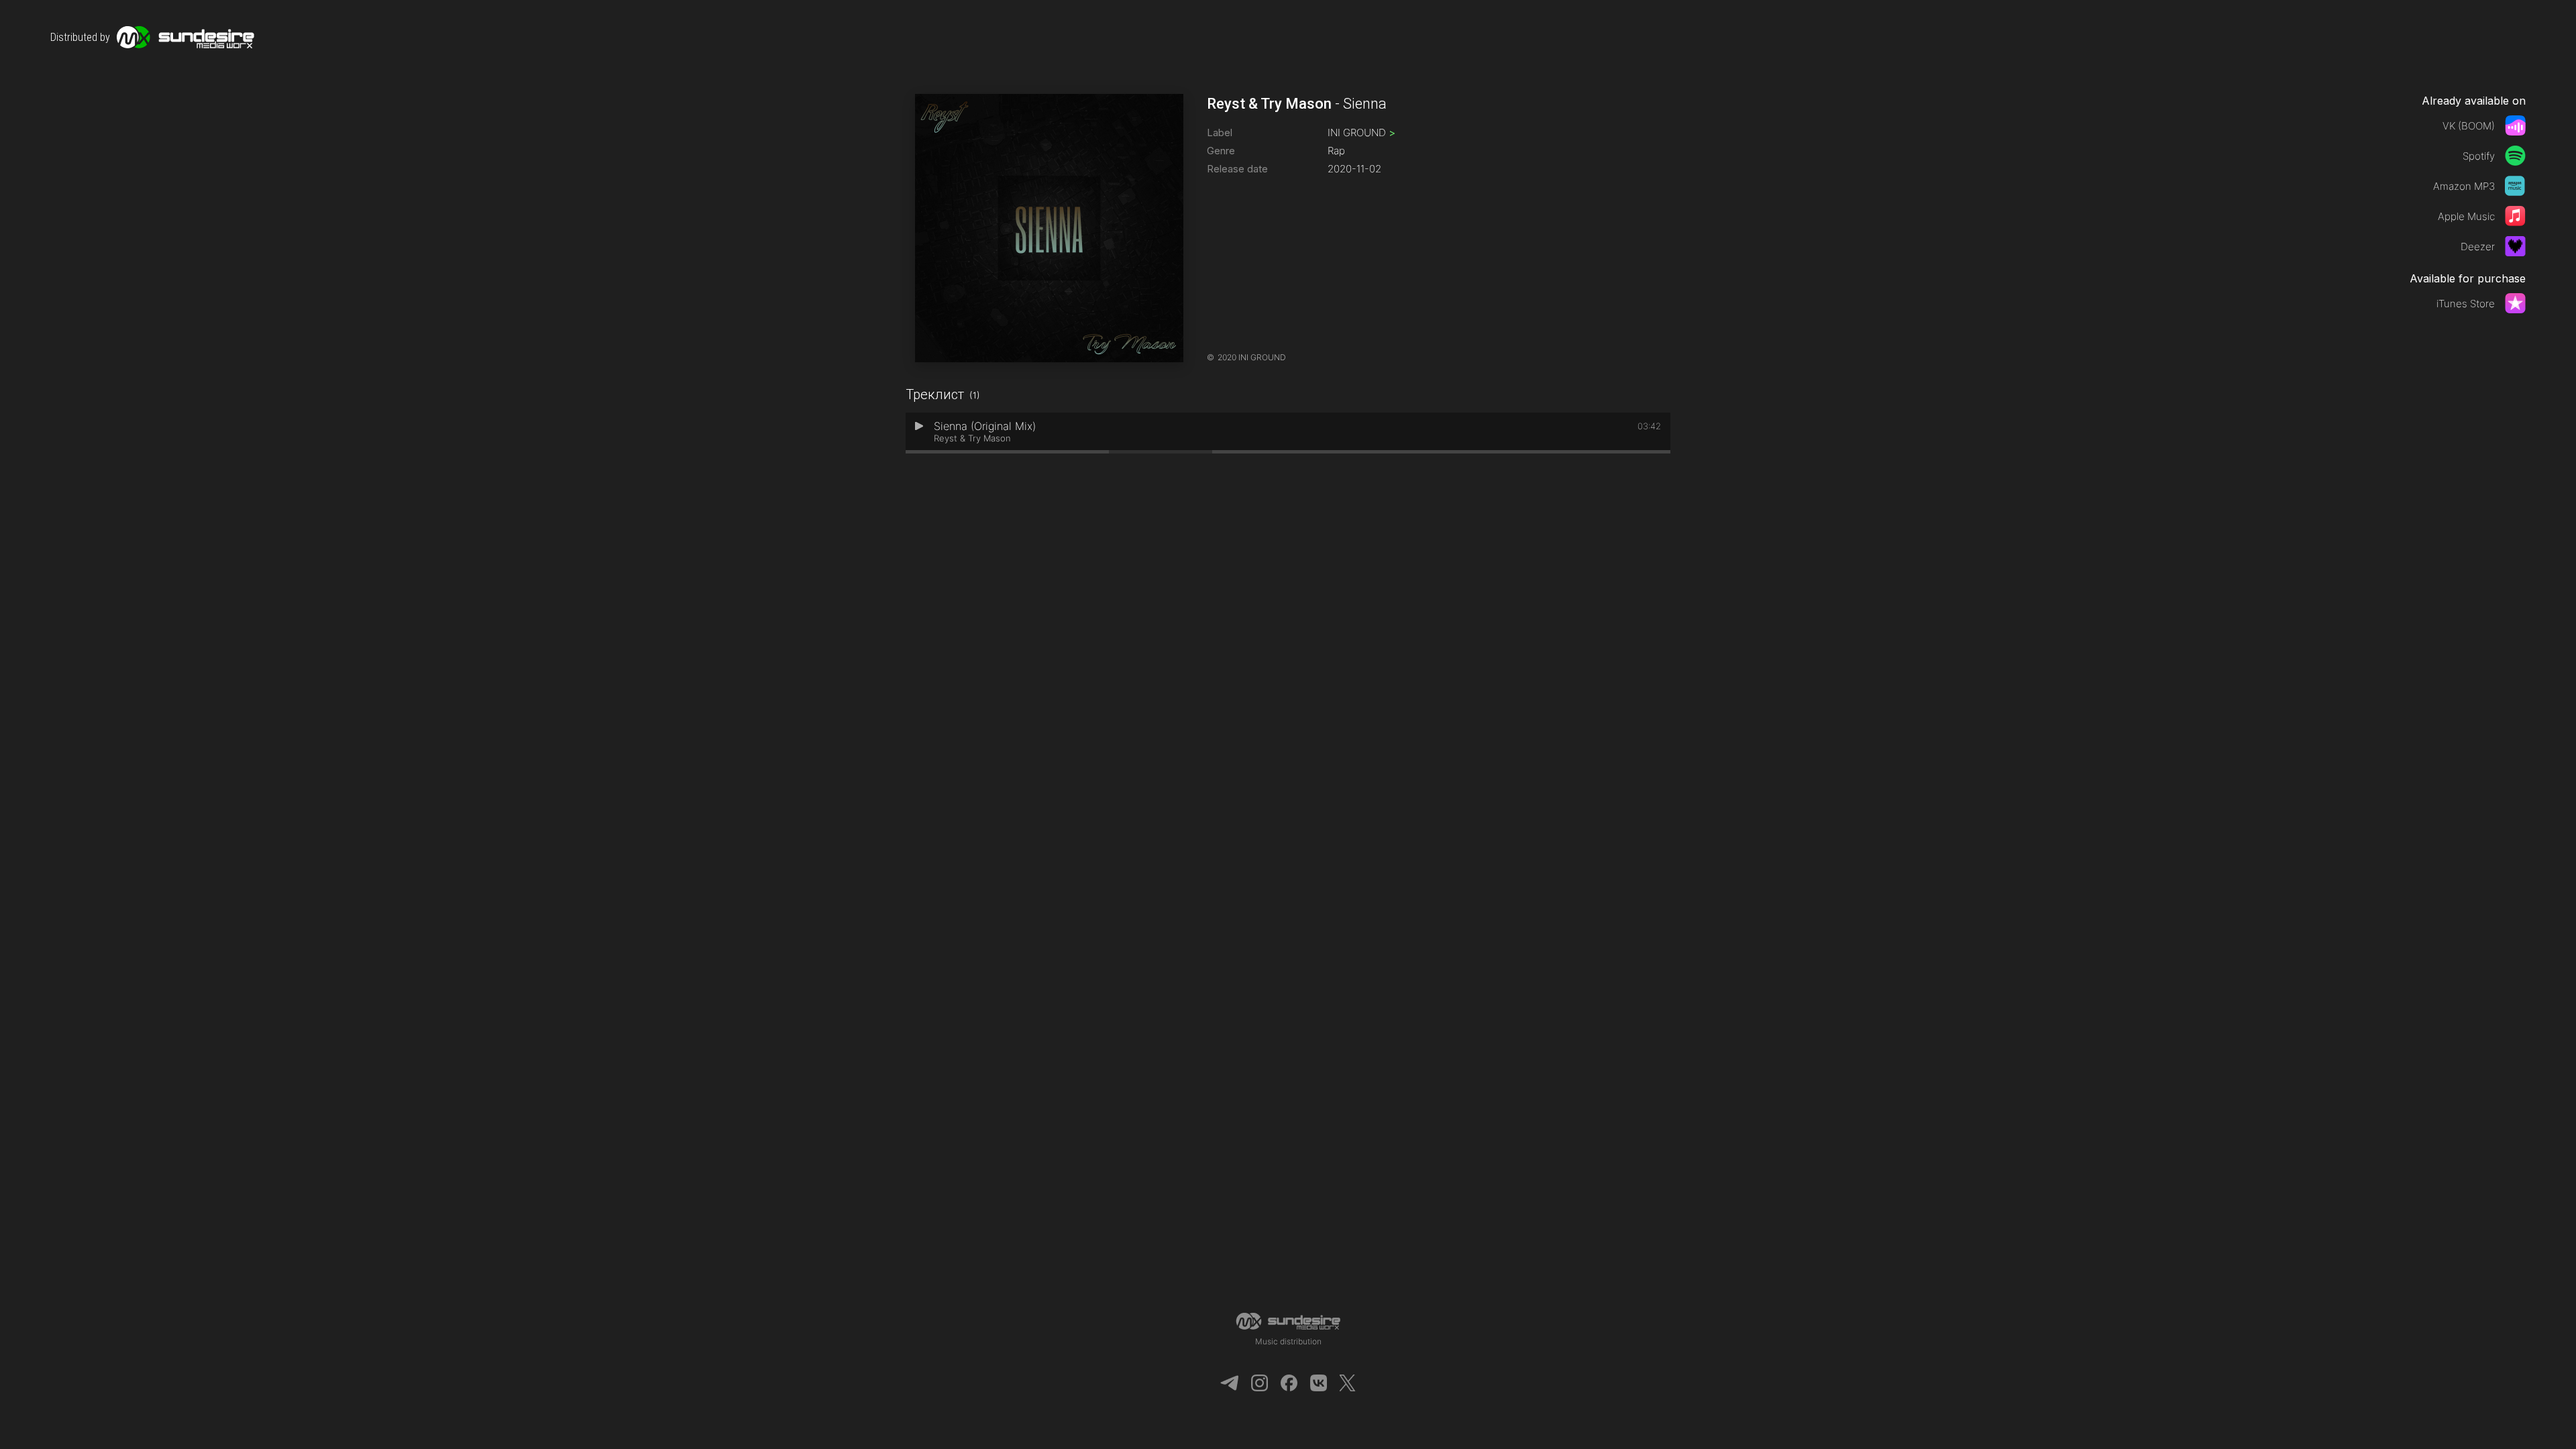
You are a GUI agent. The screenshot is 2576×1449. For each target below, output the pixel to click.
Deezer (2478, 247)
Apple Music (2466, 216)
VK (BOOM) (2469, 126)
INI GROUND (1361, 132)
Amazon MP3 (2464, 186)
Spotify (2479, 156)
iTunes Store (2466, 304)
